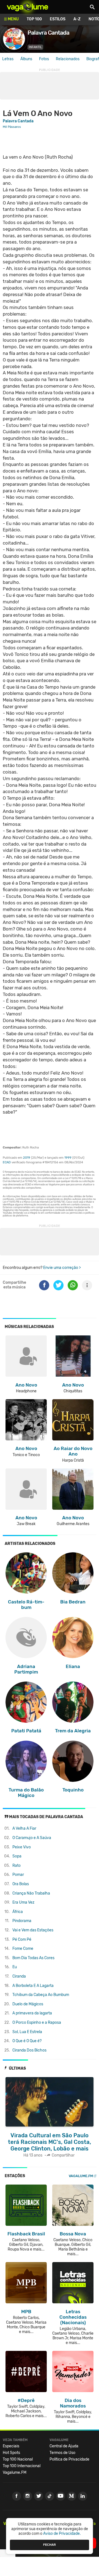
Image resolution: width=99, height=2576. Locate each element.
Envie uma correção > (62, 1268)
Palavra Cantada (18, 121)
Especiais (11, 2446)
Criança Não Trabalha (31, 1893)
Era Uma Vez (23, 1902)
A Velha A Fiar (24, 1828)
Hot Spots (11, 2453)
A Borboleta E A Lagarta (33, 1986)
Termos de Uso (62, 2453)
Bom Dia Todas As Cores (33, 1958)
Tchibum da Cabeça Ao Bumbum (41, 1995)
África (18, 1912)
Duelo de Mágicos (28, 2004)
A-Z (77, 19)
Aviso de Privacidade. (62, 2534)
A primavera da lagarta (32, 2013)
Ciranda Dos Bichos (29, 2050)
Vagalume (28, 7)
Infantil (35, 47)
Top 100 (34, 19)
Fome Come (23, 1949)
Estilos (58, 19)
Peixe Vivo (22, 1847)
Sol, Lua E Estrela (27, 2032)
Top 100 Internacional (22, 2466)
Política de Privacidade (69, 2459)
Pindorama (22, 1921)
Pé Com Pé (22, 1939)
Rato (16, 1866)
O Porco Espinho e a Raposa (37, 2023)
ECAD (7, 1162)
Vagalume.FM (81, 2176)
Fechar (50, 2545)
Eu (15, 1967)
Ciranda (19, 1976)
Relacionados (68, 59)
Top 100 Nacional (18, 2459)
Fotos (44, 59)
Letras (8, 59)
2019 (27, 1158)
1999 (68, 1158)
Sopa (17, 1856)
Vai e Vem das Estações (33, 1930)
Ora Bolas (21, 1884)
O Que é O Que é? (27, 2041)
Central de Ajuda (64, 2446)
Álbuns (26, 59)
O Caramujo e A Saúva (32, 1838)
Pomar (18, 1875)
